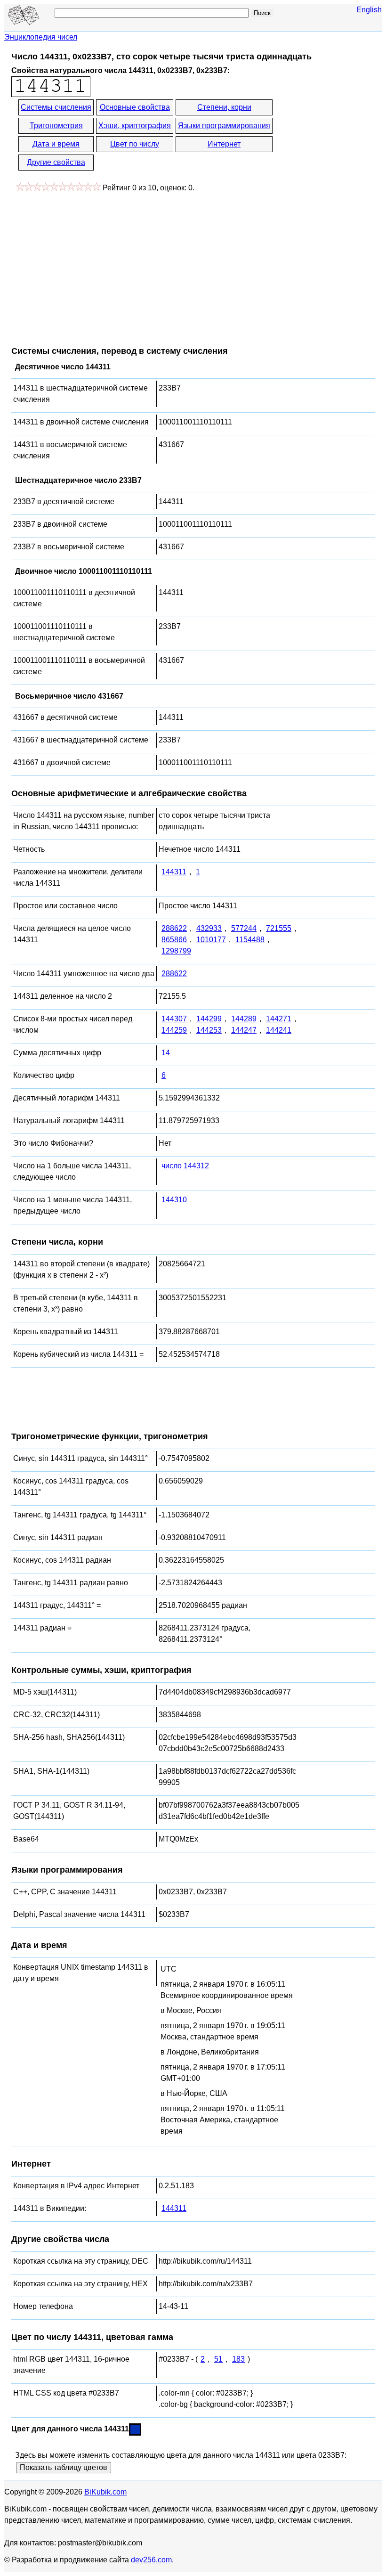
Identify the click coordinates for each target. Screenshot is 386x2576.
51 (218, 2359)
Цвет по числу (135, 144)
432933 (209, 928)
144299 (209, 1019)
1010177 (211, 940)
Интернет (224, 144)
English (369, 10)
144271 (279, 1019)
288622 (174, 928)
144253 (209, 1030)
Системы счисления (56, 107)
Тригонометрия (56, 126)
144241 (279, 1030)
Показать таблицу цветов (64, 2467)
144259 (174, 1030)
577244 (244, 928)
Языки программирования (224, 126)
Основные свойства (135, 107)
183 (238, 2359)
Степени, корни (224, 107)
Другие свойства (56, 162)
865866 (174, 940)
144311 (174, 872)
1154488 (250, 940)
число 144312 (185, 1166)
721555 (279, 928)
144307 (174, 1019)
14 (166, 1053)
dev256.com (151, 2560)
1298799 (176, 951)
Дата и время (56, 144)
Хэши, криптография (135, 126)
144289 (244, 1019)
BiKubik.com (105, 2492)
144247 (244, 1030)
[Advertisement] (90, 264)
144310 (174, 1200)
